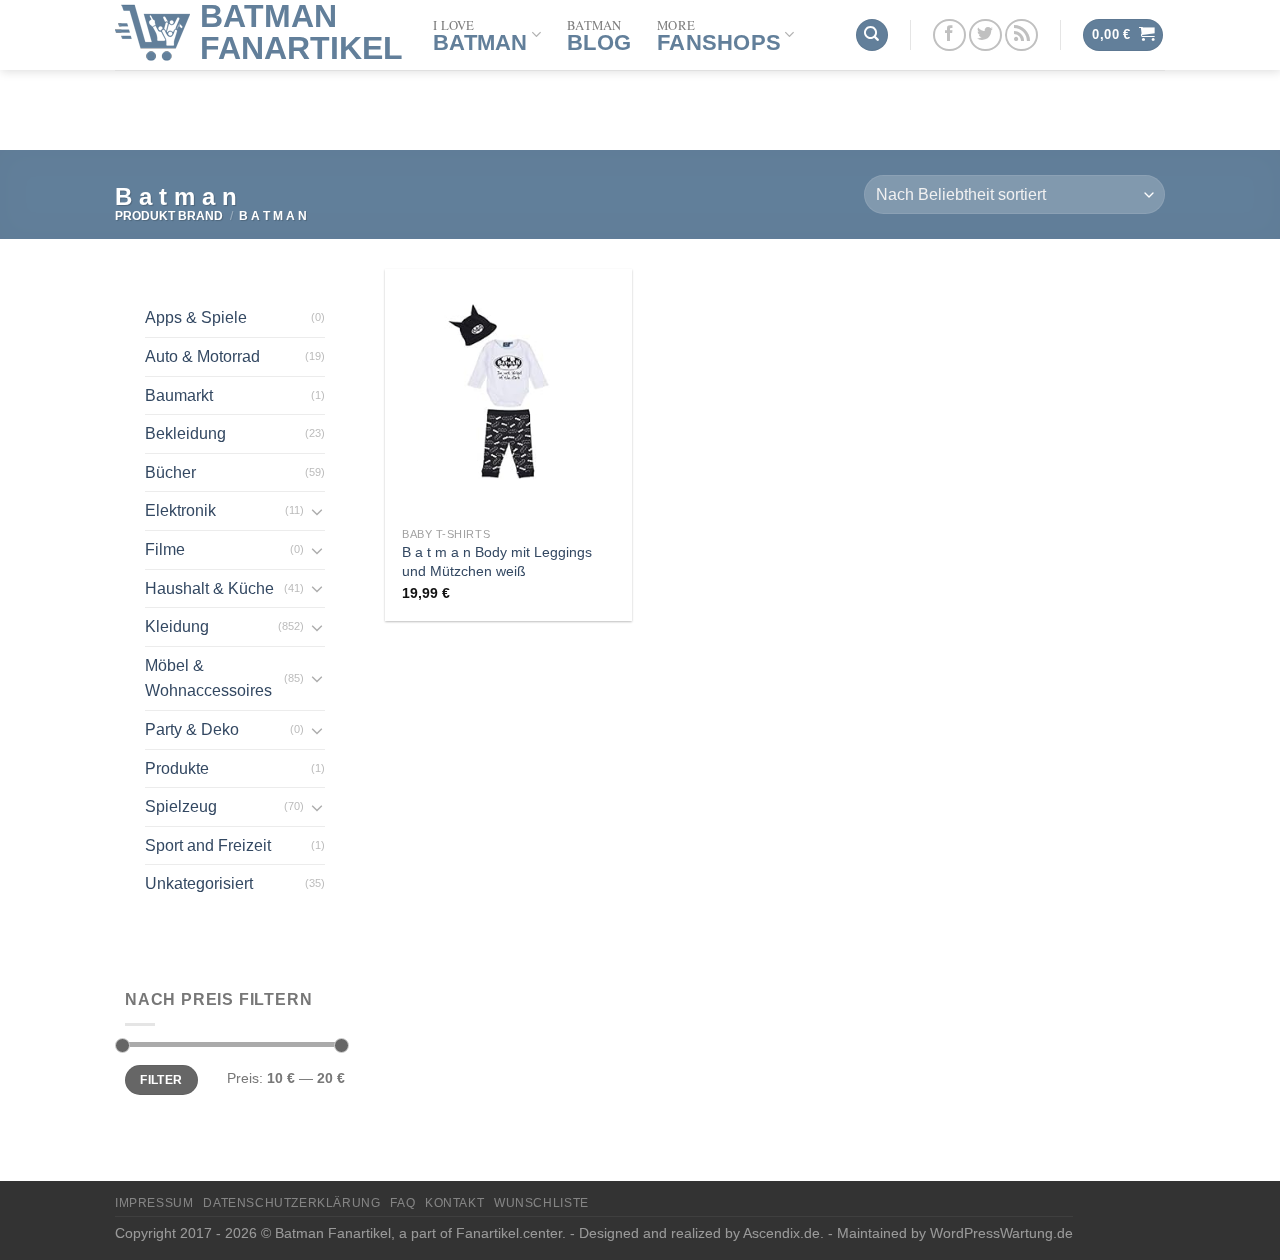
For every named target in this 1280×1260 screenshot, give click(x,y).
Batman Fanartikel (301, 32)
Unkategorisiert (199, 883)
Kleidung (177, 626)
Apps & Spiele (196, 317)
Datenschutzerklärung (291, 1203)
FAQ (402, 1203)
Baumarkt (179, 395)
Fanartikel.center (509, 1233)
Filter (161, 1080)
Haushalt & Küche (209, 588)
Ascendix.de (781, 1233)
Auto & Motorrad (202, 356)
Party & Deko (192, 729)
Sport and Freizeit (208, 845)
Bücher (170, 472)
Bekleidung (185, 433)
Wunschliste (541, 1203)
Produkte (177, 768)
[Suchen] (872, 35)
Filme (165, 549)
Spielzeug (181, 806)
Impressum (154, 1203)
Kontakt (454, 1203)
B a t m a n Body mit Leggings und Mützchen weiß (497, 561)
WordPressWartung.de (1001, 1233)
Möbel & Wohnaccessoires (208, 678)
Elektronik (180, 510)
